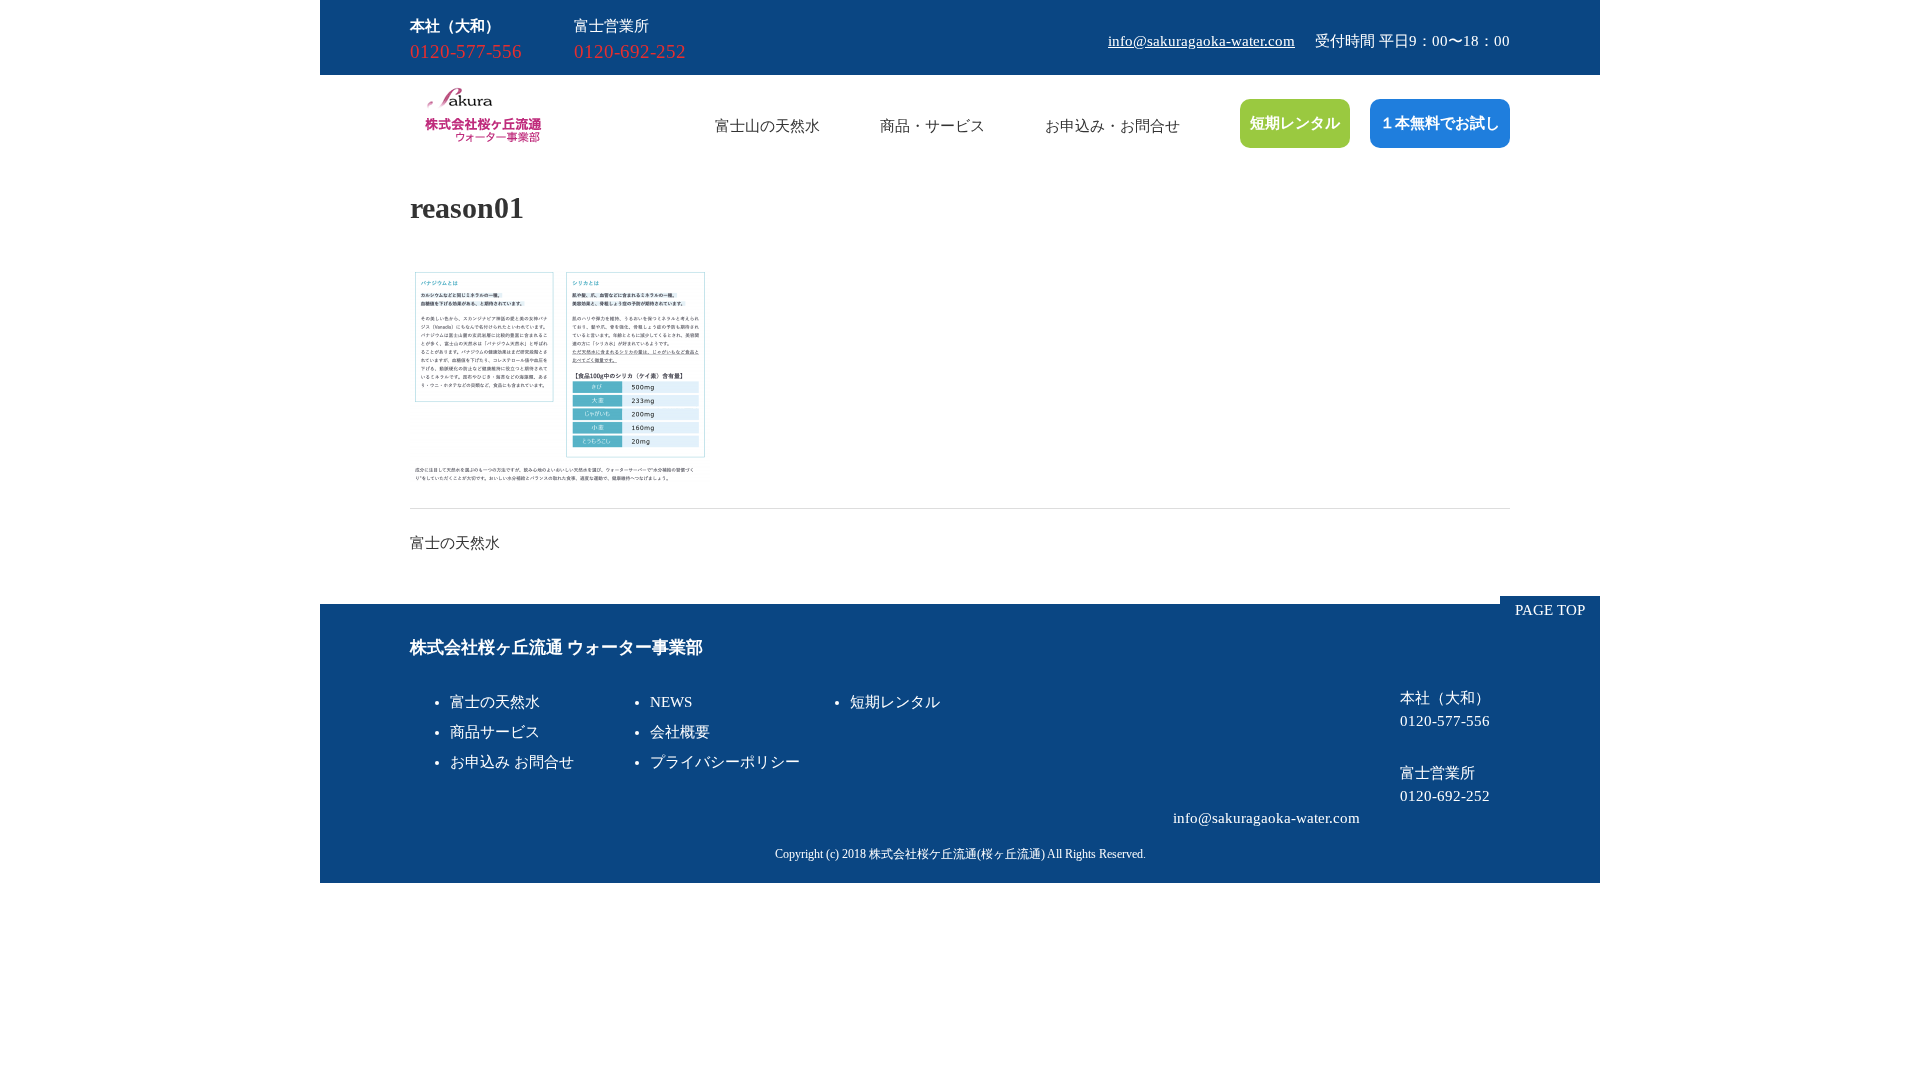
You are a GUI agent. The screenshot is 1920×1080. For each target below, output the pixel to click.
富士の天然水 (455, 543)
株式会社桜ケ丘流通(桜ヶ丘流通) (957, 854)
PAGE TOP (1550, 610)
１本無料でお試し (1440, 123)
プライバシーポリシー (725, 762)
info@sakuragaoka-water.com (1201, 41)
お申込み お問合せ (512, 762)
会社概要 (680, 732)
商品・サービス (932, 126)
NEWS (671, 702)
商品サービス (495, 732)
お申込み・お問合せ (1112, 126)
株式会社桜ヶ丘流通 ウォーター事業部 (556, 647)
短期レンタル (1295, 123)
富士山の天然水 (767, 126)
